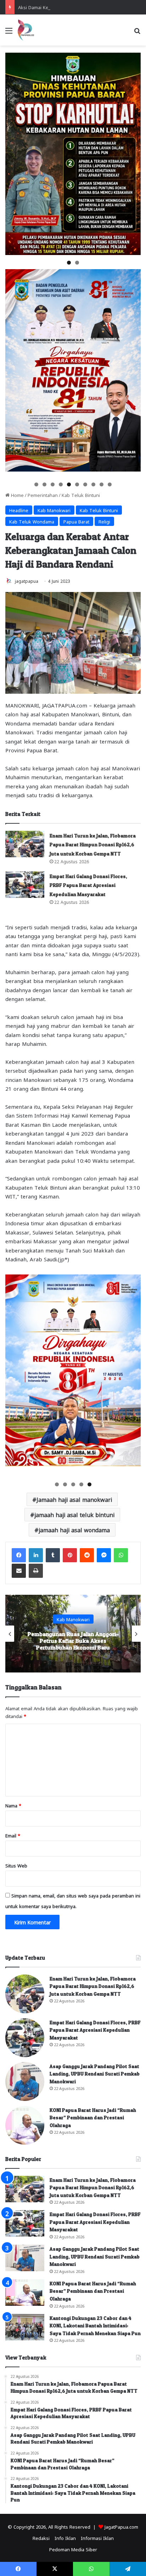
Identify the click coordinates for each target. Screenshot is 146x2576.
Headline (19, 510)
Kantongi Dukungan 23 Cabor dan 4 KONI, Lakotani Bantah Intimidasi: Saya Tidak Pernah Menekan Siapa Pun (95, 2326)
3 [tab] (53, 484)
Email (13, 1835)
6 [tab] (77, 484)
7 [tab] (85, 484)
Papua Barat (76, 521)
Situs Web (16, 1865)
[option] (73, 1634)
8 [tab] (93, 484)
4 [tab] (61, 484)
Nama (13, 1805)
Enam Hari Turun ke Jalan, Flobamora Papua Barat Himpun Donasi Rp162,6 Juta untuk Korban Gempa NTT (93, 845)
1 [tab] (69, 263)
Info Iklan (65, 2538)
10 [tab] (110, 484)
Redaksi (41, 2538)
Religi (104, 521)
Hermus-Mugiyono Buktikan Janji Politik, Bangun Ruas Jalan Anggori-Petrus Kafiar (73, 1641)
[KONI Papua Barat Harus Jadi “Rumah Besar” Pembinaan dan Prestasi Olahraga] (25, 2125)
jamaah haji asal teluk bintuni (74, 1514)
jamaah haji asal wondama (74, 1530)
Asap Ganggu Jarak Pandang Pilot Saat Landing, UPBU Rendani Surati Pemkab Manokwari (95, 2074)
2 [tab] (77, 263)
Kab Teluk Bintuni (81, 495)
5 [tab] (69, 484)
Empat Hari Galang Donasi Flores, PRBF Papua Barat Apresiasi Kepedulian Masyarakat (88, 885)
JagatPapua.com (121, 2526)
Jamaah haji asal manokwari (74, 1499)
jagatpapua (27, 581)
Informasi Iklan (97, 2538)
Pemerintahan (43, 495)
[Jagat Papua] (26, 30)
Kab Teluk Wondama (32, 521)
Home (17, 495)
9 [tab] (102, 484)
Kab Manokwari (54, 510)
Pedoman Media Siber (73, 2549)
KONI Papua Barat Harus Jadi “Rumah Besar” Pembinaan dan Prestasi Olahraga (93, 2118)
